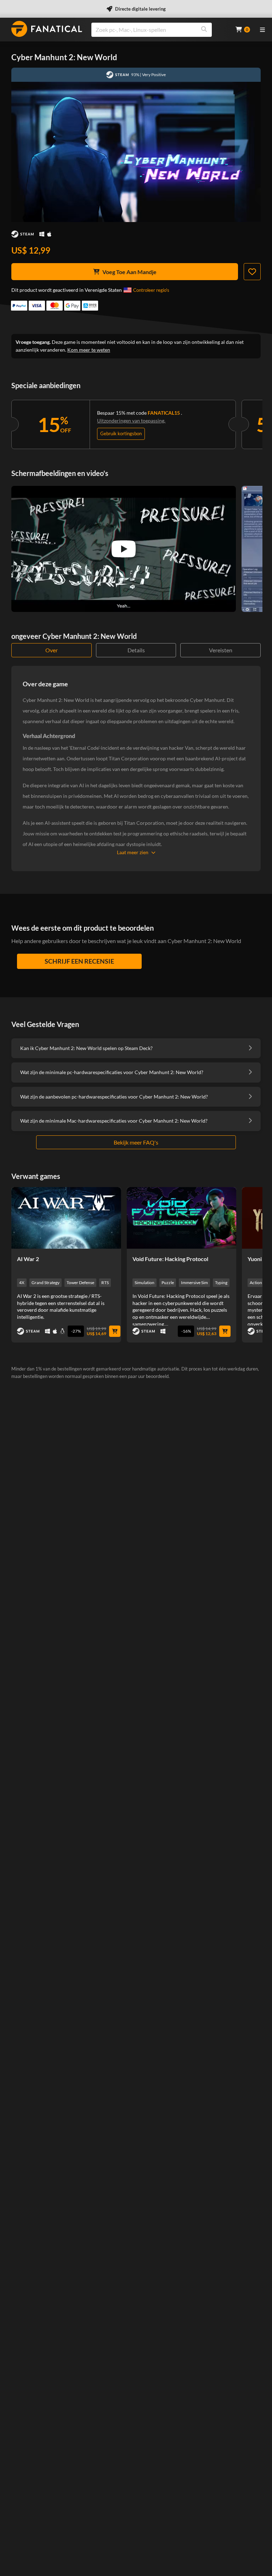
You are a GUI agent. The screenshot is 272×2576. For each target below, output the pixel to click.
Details (136, 650)
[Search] (204, 30)
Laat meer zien (133, 852)
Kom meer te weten (89, 350)
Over (52, 650)
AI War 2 (28, 1259)
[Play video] (124, 549)
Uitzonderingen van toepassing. (131, 421)
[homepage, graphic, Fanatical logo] (47, 29)
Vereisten (221, 650)
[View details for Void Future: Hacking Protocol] (182, 1218)
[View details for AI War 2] (66, 1218)
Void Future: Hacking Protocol (170, 1259)
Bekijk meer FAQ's (136, 1142)
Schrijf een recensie (79, 961)
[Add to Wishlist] (252, 272)
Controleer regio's (151, 290)
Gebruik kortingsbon (121, 433)
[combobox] (159, 30)
